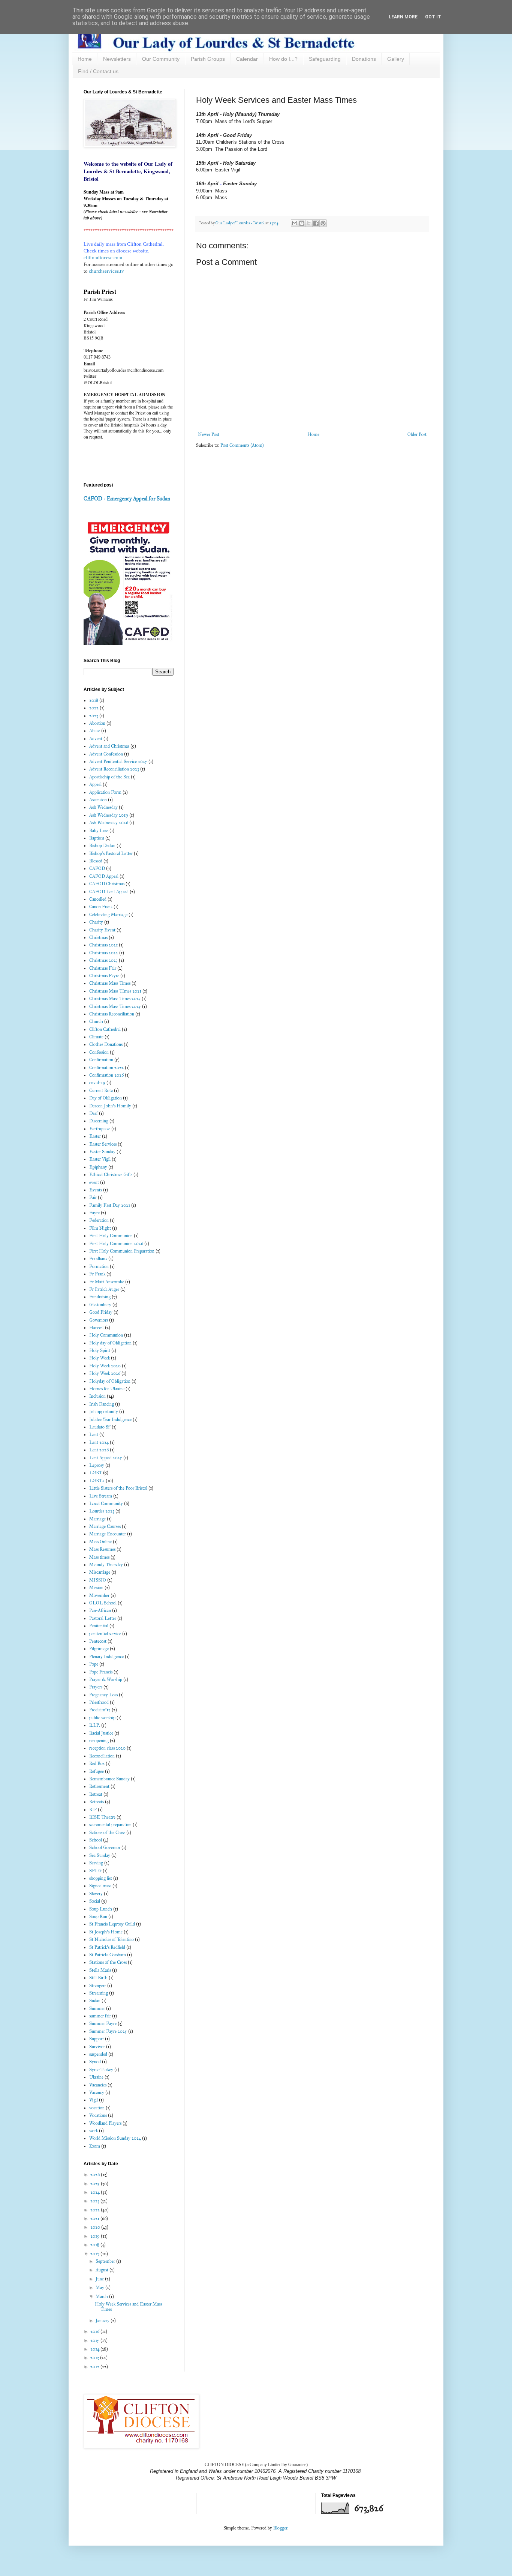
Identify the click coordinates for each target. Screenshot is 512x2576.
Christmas (98, 937)
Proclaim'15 (100, 1710)
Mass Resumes (102, 1549)
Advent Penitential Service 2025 (118, 762)
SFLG (95, 1871)
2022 (94, 708)
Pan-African (100, 1610)
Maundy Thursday (106, 1565)
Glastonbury (100, 1305)
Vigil (94, 2100)
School (96, 1840)
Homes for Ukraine (107, 1389)
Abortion (97, 723)
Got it (433, 17)
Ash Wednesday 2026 (109, 823)
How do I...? (283, 59)
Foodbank (98, 1259)
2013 (95, 2358)
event (94, 1182)
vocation (97, 2108)
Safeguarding (325, 59)
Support (97, 2039)
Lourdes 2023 (102, 1511)
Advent (96, 739)
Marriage (97, 1519)
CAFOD (97, 868)
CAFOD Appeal (104, 876)
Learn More (403, 17)
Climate (96, 1037)
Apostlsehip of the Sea (109, 777)
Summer (97, 2008)
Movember (99, 1595)
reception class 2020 (107, 1748)
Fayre (94, 1213)
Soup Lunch (101, 1909)
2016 (95, 2331)
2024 (96, 2192)
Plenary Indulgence (106, 1657)
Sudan (95, 2001)
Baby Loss (99, 831)
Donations (364, 59)
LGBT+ (97, 1481)
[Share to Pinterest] (323, 223)
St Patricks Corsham (108, 1955)
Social (95, 1901)
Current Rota (101, 1090)
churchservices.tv (106, 271)
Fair (93, 1197)
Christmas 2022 (104, 953)
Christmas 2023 (103, 960)
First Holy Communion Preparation (122, 1251)
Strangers (98, 1986)
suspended (98, 2054)
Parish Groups (208, 59)
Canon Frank (101, 907)
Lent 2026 (99, 1450)
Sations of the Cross (107, 1832)
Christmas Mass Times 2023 (115, 999)
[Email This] (295, 223)
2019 (96, 2236)
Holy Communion (106, 1335)
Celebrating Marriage (108, 915)
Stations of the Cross (108, 1962)
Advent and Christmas (109, 746)
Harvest (97, 1328)
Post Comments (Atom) (242, 445)
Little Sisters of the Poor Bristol (118, 1488)
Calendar (247, 59)
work (94, 2131)
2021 (95, 2219)
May (100, 2288)
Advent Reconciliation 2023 (114, 769)
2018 (94, 700)
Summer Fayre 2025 (108, 2031)
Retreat (96, 1794)
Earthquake (100, 1129)
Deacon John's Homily (110, 1106)
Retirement (99, 1786)
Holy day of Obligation (110, 1343)
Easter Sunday (102, 1152)
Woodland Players (105, 2123)
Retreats (97, 1802)
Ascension (98, 800)
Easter (95, 1136)
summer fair (100, 2016)
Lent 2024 (99, 1442)
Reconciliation (102, 1756)
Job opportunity (104, 1412)
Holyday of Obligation (110, 1381)
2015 (95, 2340)
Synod (95, 2062)
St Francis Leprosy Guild (112, 1924)
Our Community (161, 59)
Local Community (106, 1504)
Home (85, 59)
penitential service (105, 1634)
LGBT (96, 1473)
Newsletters (117, 59)
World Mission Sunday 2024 (115, 2138)
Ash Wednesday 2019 (109, 815)
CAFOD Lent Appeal (109, 892)
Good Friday (101, 1312)
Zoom (95, 2146)
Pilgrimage (99, 1649)
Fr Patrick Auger (104, 1289)
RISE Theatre (102, 1817)
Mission (96, 1588)
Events (96, 1190)
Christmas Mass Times (110, 983)
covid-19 (97, 1083)
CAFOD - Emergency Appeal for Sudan (127, 499)
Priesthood (99, 1702)
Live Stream (101, 1496)
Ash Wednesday (103, 807)
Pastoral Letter (103, 1618)
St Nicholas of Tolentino (112, 1939)
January (103, 2321)
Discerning (99, 1121)
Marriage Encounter (108, 1534)
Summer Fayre (103, 2023)
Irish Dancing (102, 1404)
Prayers (96, 1687)
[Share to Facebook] (316, 223)
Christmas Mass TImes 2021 (115, 991)
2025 (96, 2184)
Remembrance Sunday (109, 1779)
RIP (93, 1810)
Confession (99, 1052)
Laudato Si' (100, 1427)
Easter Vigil (100, 1159)
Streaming (99, 1993)
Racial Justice (101, 1733)
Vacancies (98, 2085)
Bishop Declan (102, 846)
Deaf (94, 1113)
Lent (94, 1434)
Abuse (95, 731)
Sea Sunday (100, 1855)
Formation (99, 1266)
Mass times (99, 1557)
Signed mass (100, 1886)
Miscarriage (100, 1572)
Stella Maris (100, 1970)
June (100, 2279)
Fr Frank (97, 1274)
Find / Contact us (98, 71)
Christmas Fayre (104, 976)
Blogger (280, 2528)
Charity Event (102, 930)
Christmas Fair (103, 968)
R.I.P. (95, 1725)
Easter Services (103, 1144)
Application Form (105, 792)
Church (96, 1021)
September (106, 2261)
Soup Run (98, 1917)
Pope (94, 1664)
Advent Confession (106, 754)
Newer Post (209, 434)
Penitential (99, 1626)
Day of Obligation (106, 1098)
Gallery (396, 59)
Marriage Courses (105, 1526)
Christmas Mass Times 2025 (115, 1006)
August (103, 2270)
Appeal (95, 784)
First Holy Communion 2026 (116, 1244)
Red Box (97, 1763)
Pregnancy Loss (103, 1695)
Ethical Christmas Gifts (111, 1175)
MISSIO (98, 1580)
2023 (94, 716)
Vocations (98, 2115)
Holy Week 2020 (105, 1366)
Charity (96, 922)
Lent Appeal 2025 (106, 1458)
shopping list (101, 1878)
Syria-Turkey (101, 2070)
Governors (99, 1320)
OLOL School (103, 1603)
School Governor (105, 1848)
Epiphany (98, 1167)
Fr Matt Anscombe (107, 1282)
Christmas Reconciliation (112, 1014)
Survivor (97, 2047)
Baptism (97, 838)
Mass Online (100, 1542)
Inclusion (97, 1396)
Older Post (417, 434)
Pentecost (98, 1641)
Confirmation (101, 1060)
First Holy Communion (111, 1236)
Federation (99, 1220)
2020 (96, 2227)
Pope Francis (101, 1672)
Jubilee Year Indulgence (110, 1419)
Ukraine (96, 2077)
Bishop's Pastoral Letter (111, 853)
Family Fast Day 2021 (110, 1205)
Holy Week (100, 1358)
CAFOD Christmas (107, 884)
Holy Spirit (100, 1350)
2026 (96, 2175)
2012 (95, 2367)
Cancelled (98, 899)
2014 (95, 2349)
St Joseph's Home (106, 1932)
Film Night (100, 1228)
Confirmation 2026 (106, 1075)
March (102, 2297)
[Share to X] (309, 223)
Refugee (97, 1771)
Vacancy (97, 2092)
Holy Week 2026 (105, 1373)
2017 (95, 2254)
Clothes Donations (106, 1044)
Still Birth (98, 1978)
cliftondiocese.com (103, 258)
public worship (102, 1718)
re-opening (99, 1741)
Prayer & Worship (106, 1679)
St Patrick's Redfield (107, 1947)
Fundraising (100, 1297)
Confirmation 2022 (106, 1068)
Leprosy (97, 1465)
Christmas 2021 (103, 945)
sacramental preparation (110, 1825)
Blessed (96, 861)
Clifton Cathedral (105, 1029)
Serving (96, 1863)
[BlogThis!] (302, 223)
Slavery (96, 1894)
